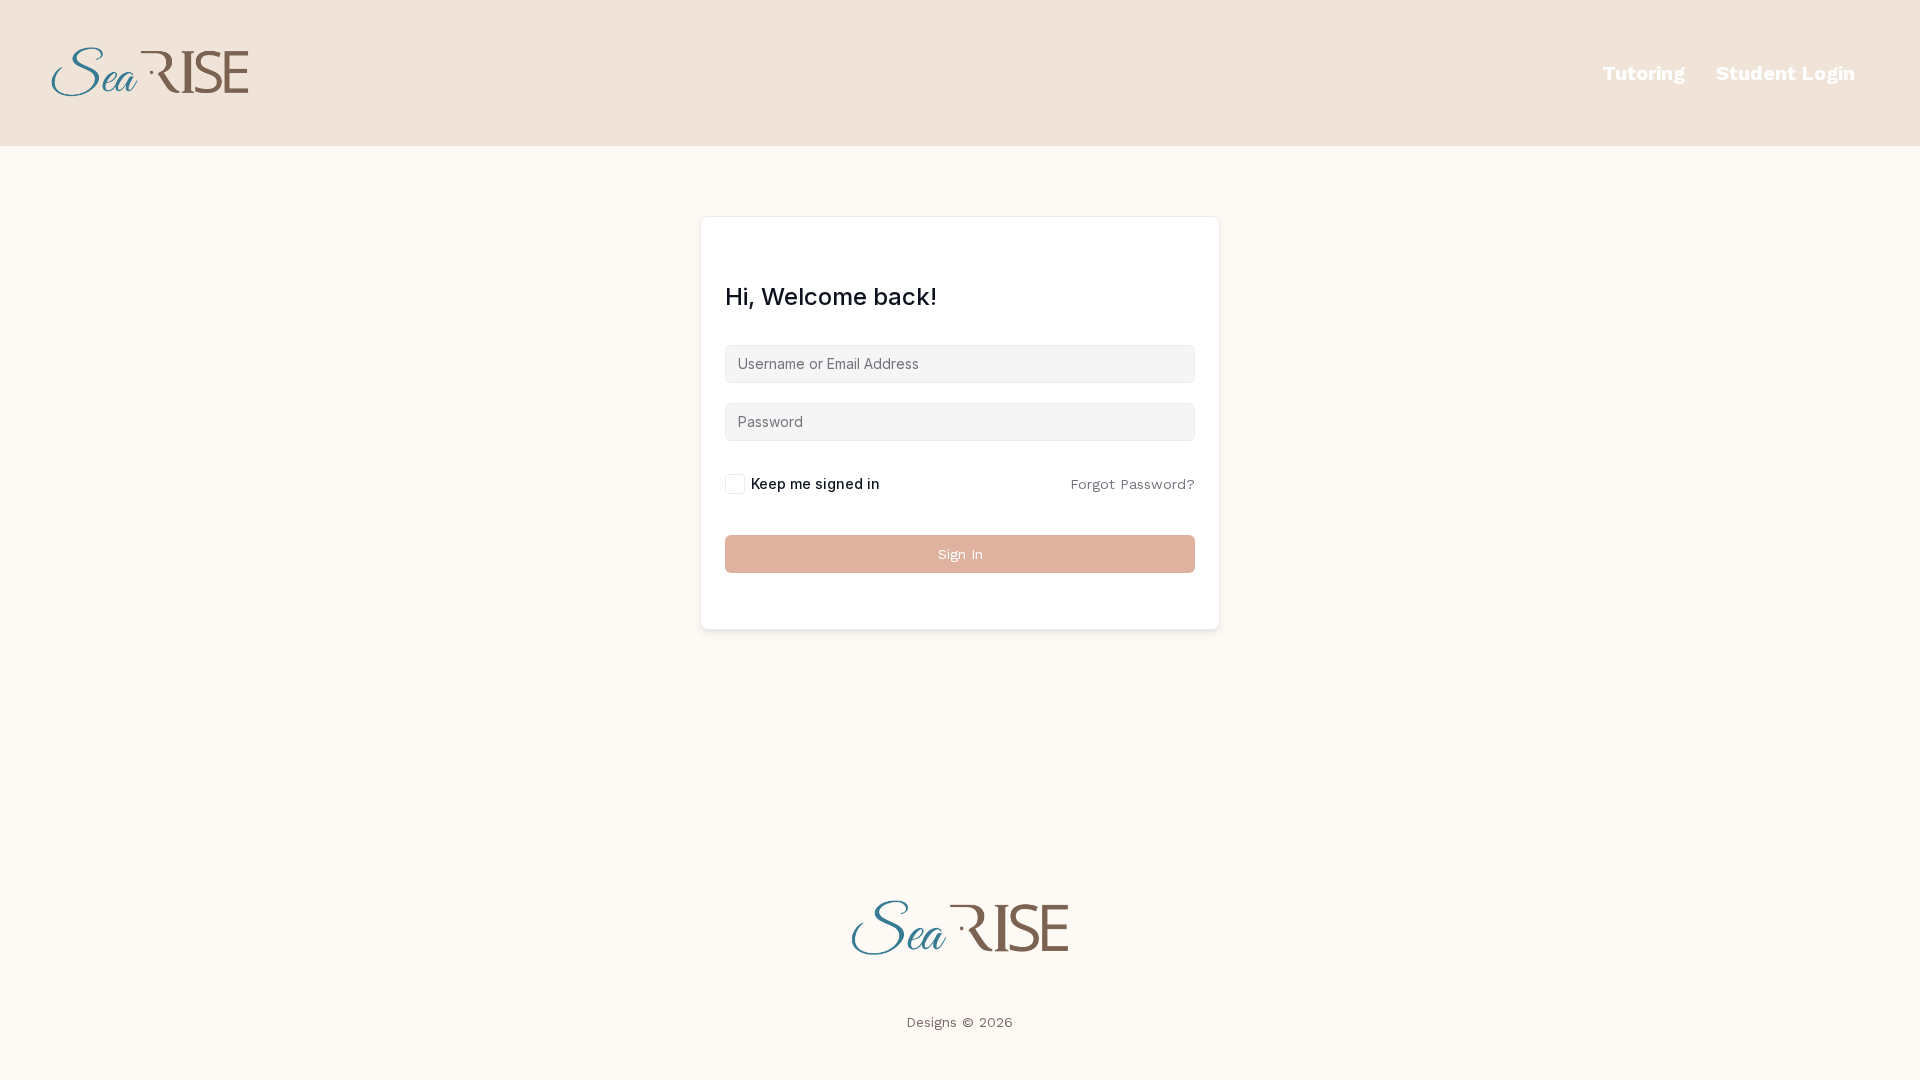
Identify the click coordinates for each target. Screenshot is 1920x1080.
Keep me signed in (815, 483)
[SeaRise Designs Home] (960, 929)
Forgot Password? (1132, 484)
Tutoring (1643, 73)
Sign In (960, 554)
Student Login (1785, 73)
